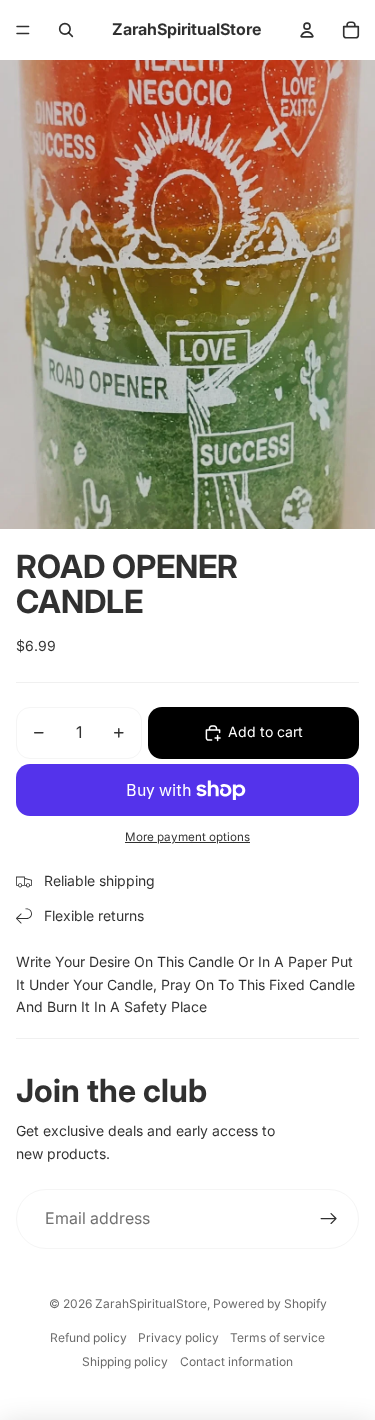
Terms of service (277, 1337)
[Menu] (23, 30)
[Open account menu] (307, 30)
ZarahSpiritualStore (151, 1303)
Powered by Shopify (270, 1303)
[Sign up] (329, 1219)
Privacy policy (178, 1337)
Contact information (236, 1361)
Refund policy (88, 1337)
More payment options (187, 837)
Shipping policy (125, 1361)
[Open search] (66, 30)
